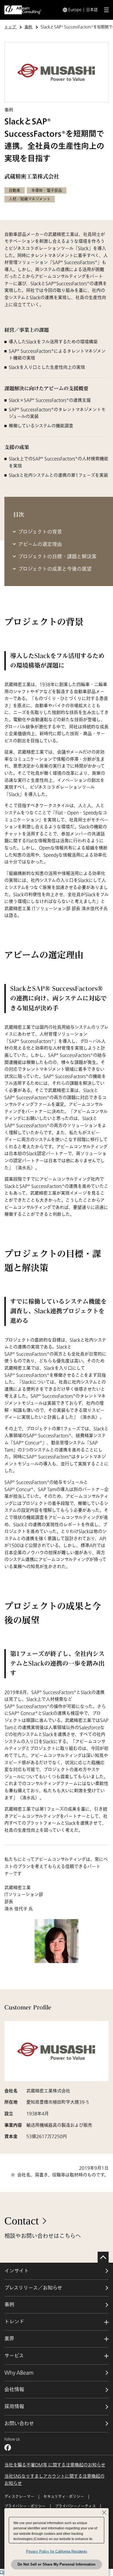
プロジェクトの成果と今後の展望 (55, 569)
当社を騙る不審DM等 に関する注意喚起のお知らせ (55, 2465)
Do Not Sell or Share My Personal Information (56, 2564)
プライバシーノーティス (75, 2506)
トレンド (14, 2322)
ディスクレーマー (19, 2496)
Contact (22, 2221)
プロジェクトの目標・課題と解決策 (57, 557)
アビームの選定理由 (40, 544)
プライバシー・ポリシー (25, 2506)
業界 (9, 2339)
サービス (14, 2356)
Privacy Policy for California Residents (57, 2551)
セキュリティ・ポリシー (64, 2496)
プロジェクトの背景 (40, 532)
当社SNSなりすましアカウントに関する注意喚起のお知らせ (54, 2480)
